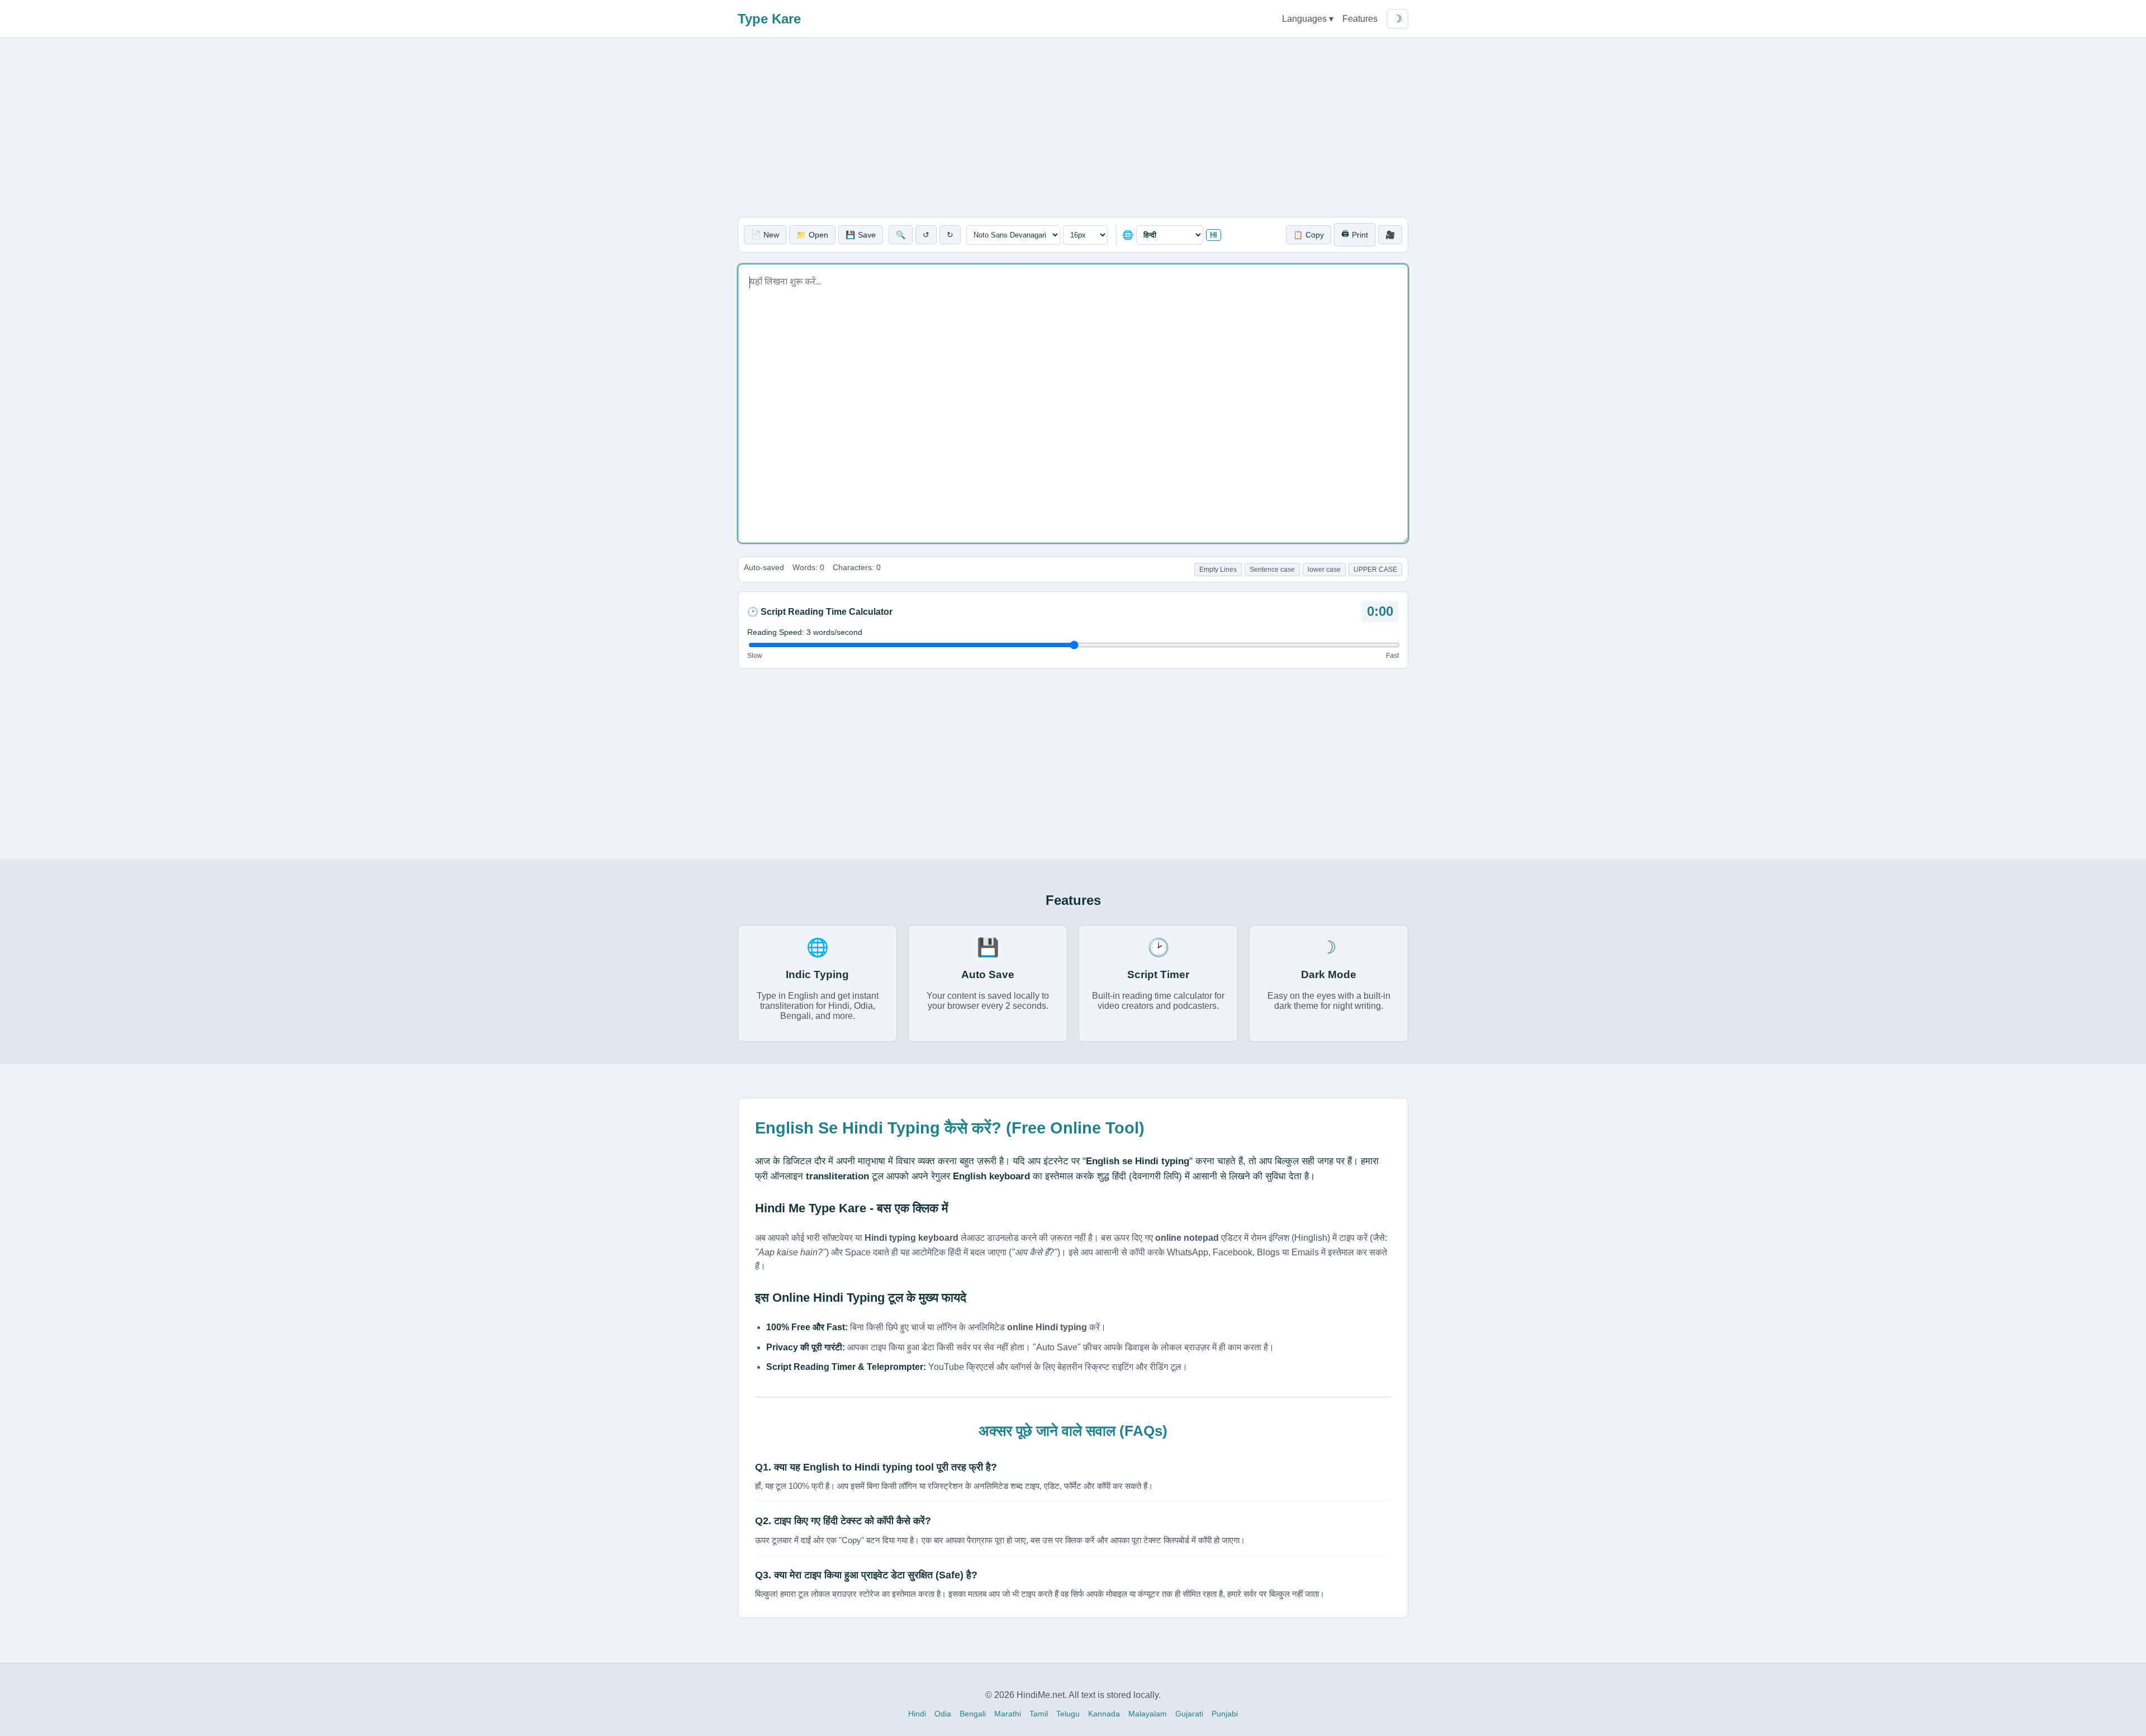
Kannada (1104, 1714)
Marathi (1008, 1714)
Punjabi (1225, 1714)
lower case (1324, 570)
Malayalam (1148, 1714)
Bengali (973, 1714)
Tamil (1039, 1714)
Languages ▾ (1308, 19)
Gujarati (1189, 1714)
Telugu (1068, 1714)
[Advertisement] (1073, 127)
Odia (943, 1714)
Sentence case (1272, 570)
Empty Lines (1218, 570)
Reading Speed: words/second (805, 632)
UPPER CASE (1375, 570)
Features (1360, 19)
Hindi (917, 1714)
